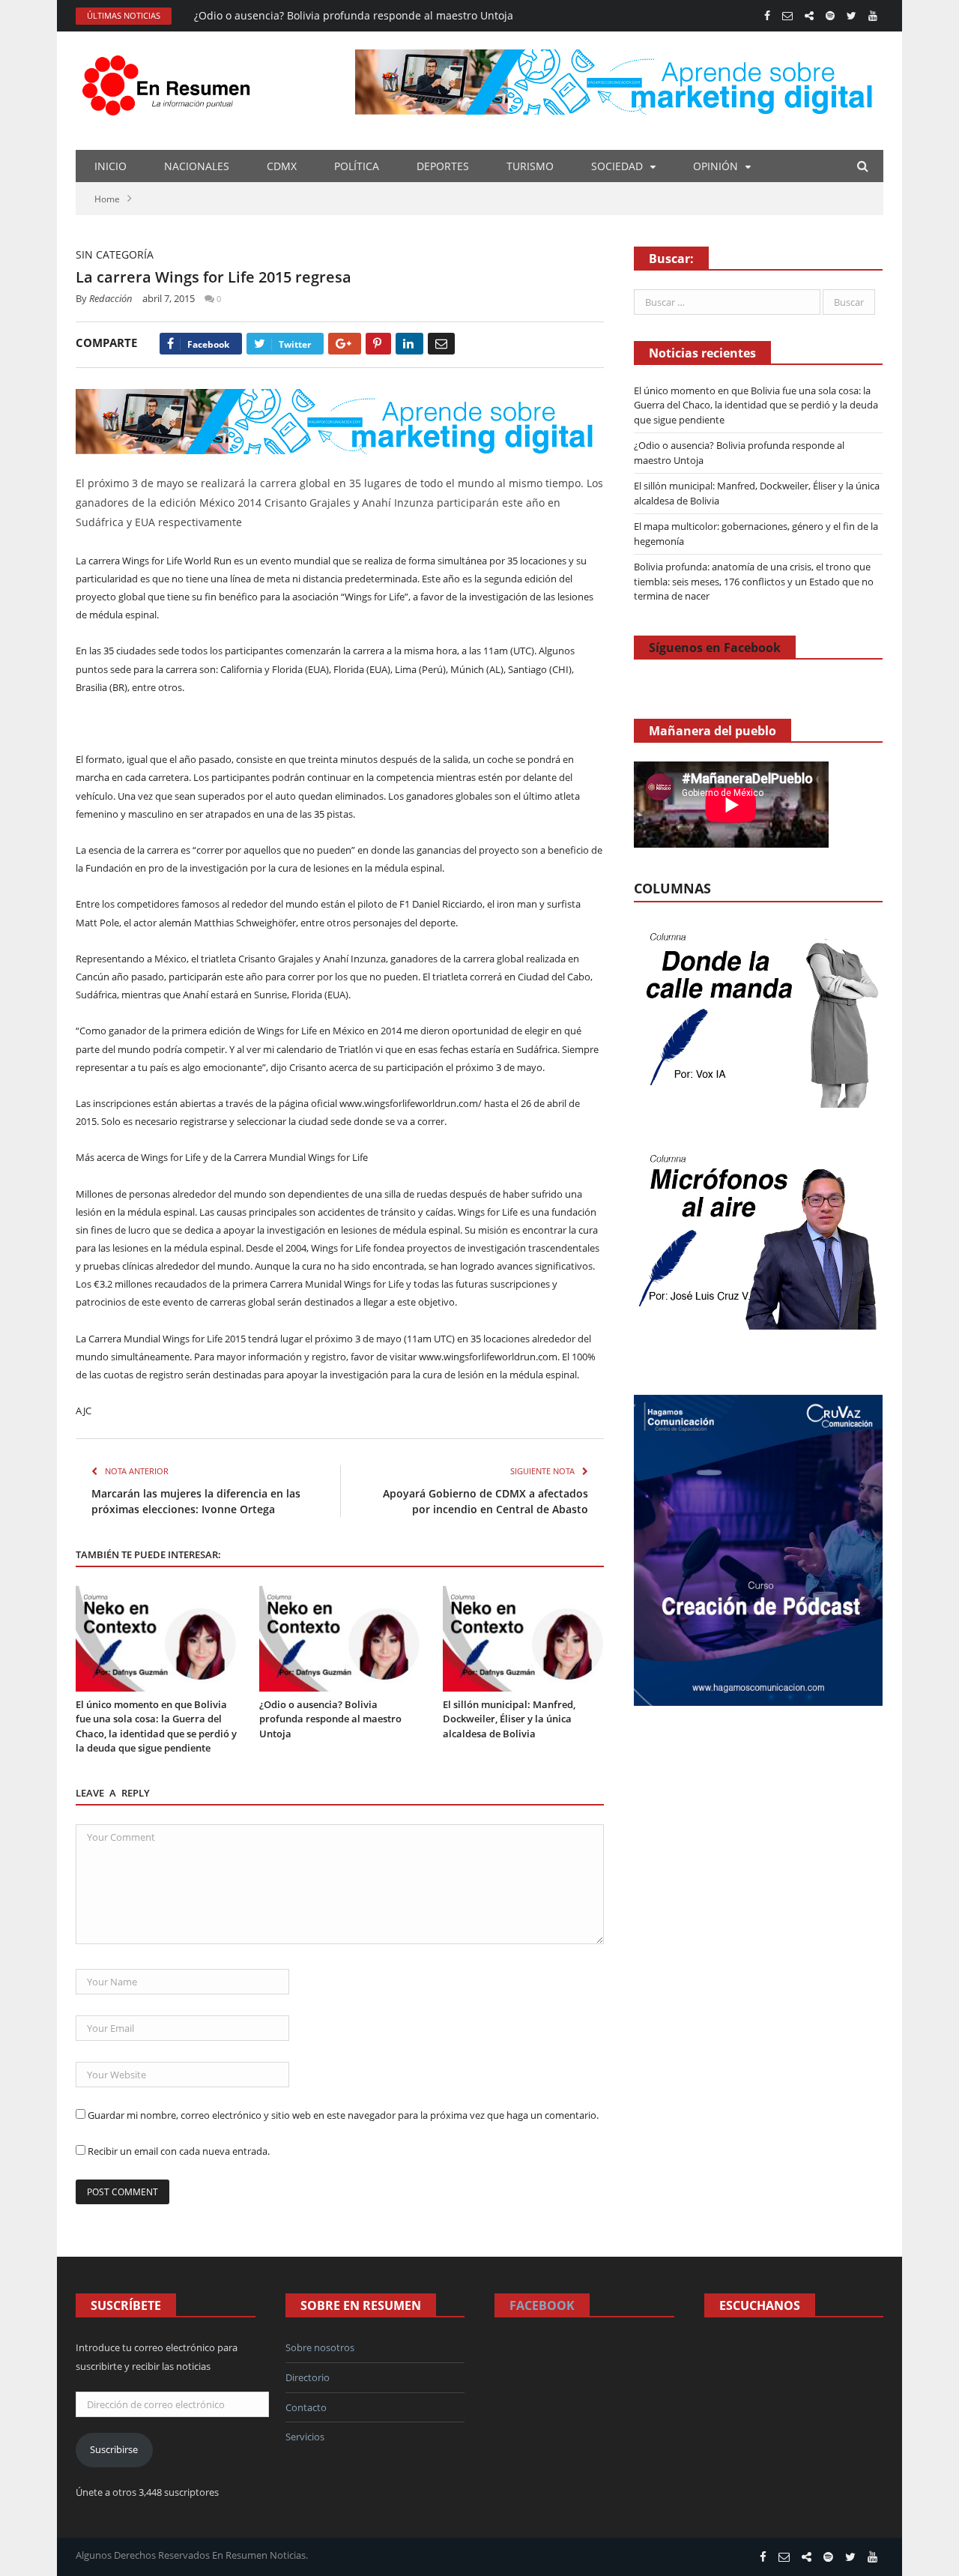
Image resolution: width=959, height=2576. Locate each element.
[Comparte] (809, 16)
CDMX (282, 166)
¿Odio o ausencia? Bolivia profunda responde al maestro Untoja (354, 16)
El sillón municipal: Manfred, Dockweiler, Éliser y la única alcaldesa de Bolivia (509, 1719)
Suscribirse (114, 2449)
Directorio (308, 2377)
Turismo (530, 166)
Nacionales (197, 166)
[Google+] (345, 344)
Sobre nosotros (320, 2347)
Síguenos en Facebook (715, 648)
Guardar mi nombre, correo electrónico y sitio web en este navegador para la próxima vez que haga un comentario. (343, 2115)
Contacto (306, 2407)
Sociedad (617, 166)
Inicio (111, 166)
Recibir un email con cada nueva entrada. (179, 2151)
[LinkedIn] (409, 344)
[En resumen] (171, 82)
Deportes (443, 166)
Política (357, 166)
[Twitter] (851, 16)
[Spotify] (830, 16)
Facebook (542, 2305)
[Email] (441, 344)
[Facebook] (767, 16)
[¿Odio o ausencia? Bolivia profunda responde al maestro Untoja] (340, 1639)
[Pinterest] (378, 344)
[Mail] (787, 16)
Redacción (111, 298)
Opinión (716, 166)
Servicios (305, 2437)
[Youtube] (873, 16)
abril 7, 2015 (169, 298)
